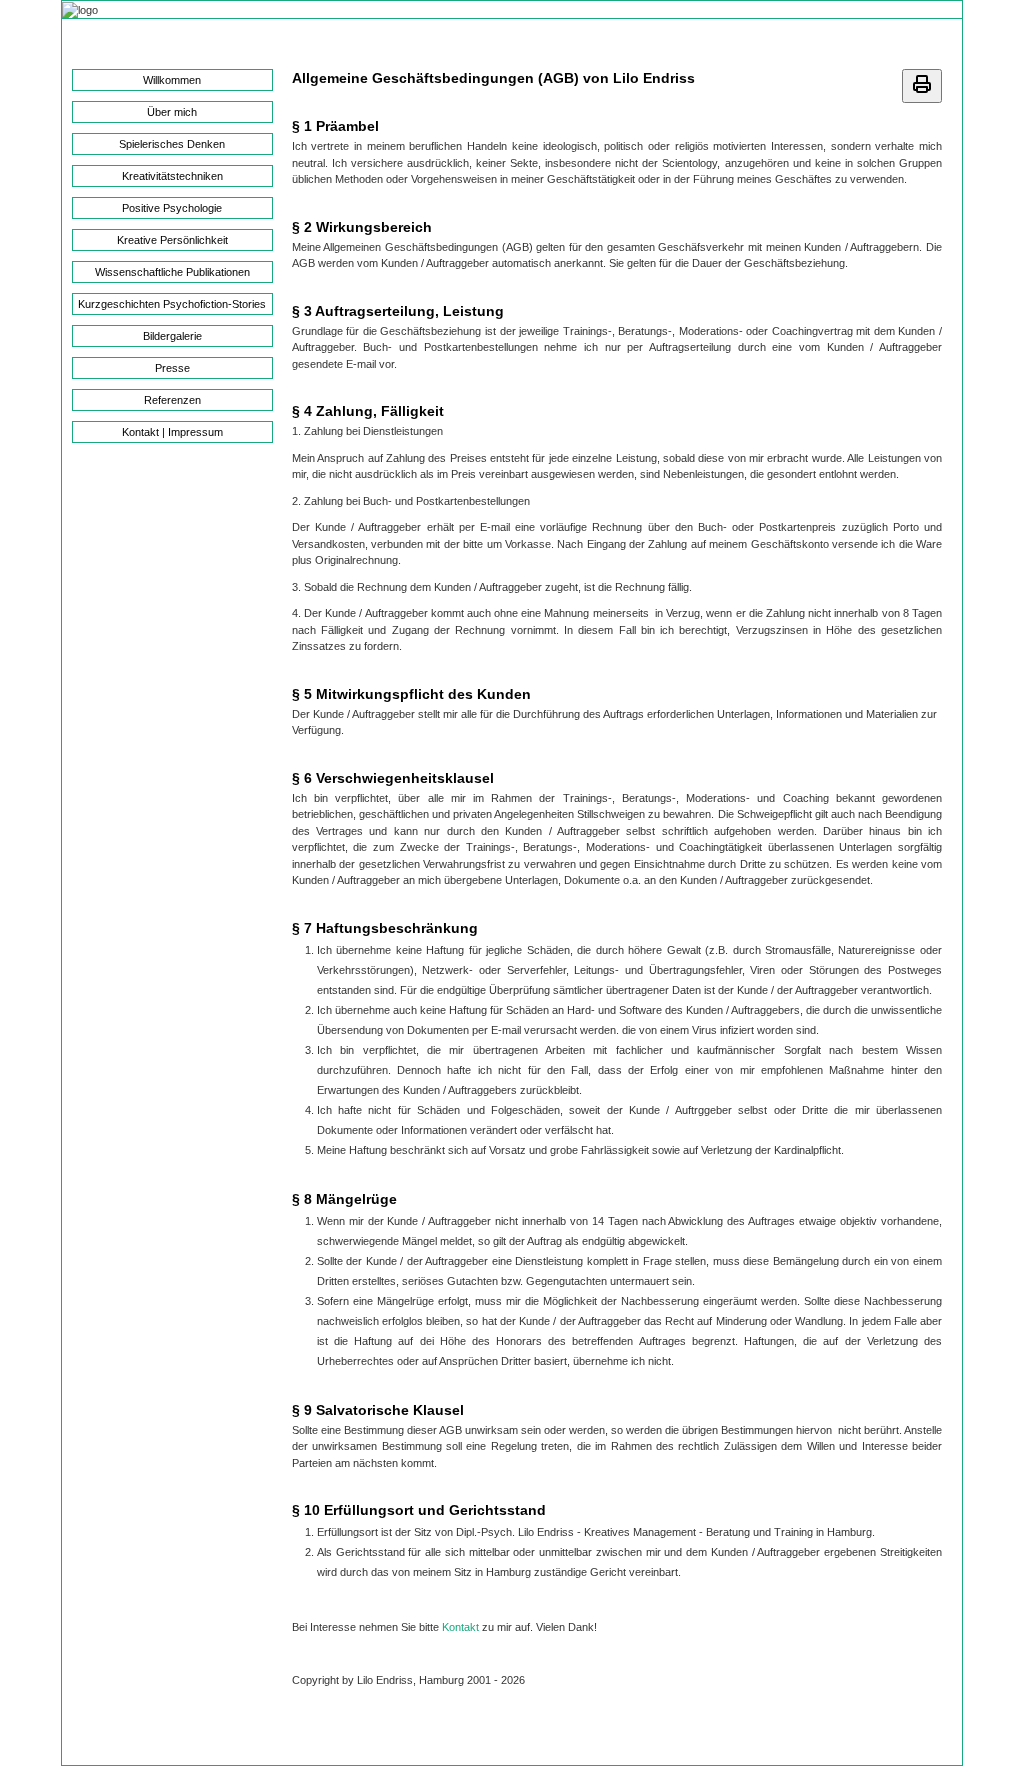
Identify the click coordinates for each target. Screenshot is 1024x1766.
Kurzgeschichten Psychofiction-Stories (172, 304)
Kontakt (460, 1627)
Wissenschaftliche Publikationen (172, 272)
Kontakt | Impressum (172, 432)
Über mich (172, 112)
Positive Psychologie (172, 208)
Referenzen (172, 400)
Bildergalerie (172, 336)
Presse (172, 368)
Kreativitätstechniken (172, 176)
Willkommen (172, 80)
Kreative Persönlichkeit (172, 240)
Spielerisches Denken (172, 144)
